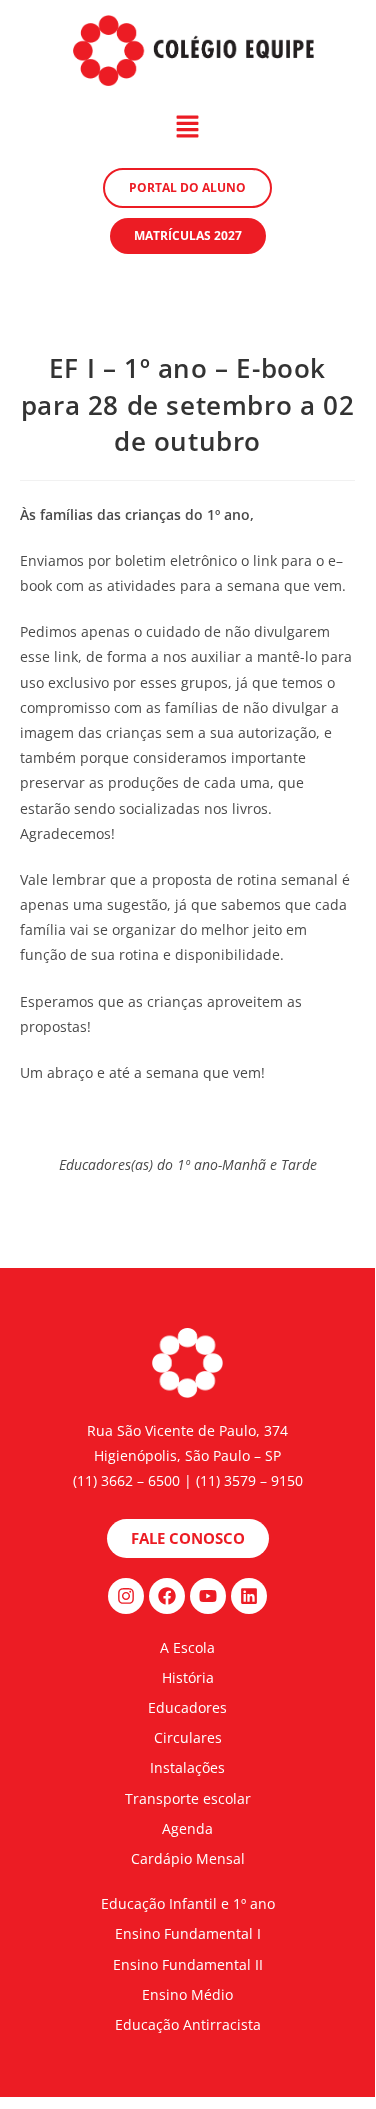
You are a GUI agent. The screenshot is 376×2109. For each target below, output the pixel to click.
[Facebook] (167, 1596)
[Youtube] (208, 1596)
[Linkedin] (249, 1596)
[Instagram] (126, 1596)
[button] (187, 127)
